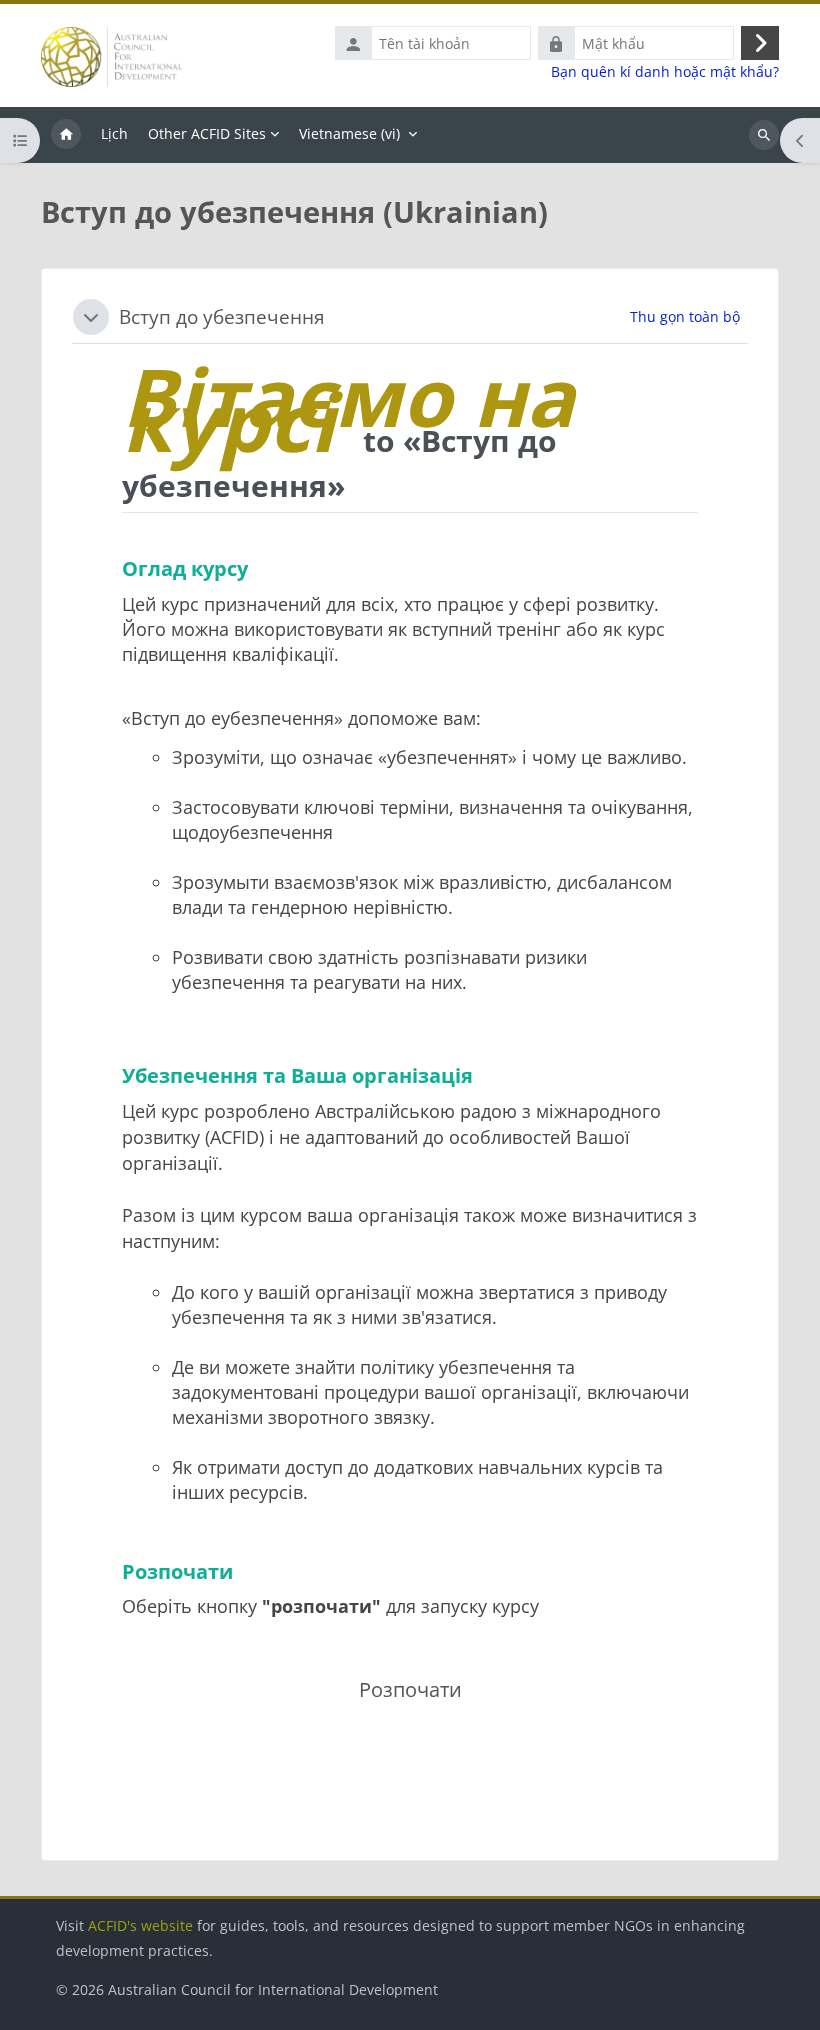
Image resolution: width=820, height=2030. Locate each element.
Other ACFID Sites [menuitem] (207, 133)
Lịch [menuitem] (114, 133)
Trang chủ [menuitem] (66, 135)
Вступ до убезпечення (222, 316)
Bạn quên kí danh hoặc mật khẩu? (665, 72)
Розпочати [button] (410, 1689)
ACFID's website (140, 1925)
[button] (91, 317)
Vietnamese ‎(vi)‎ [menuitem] (349, 133)
